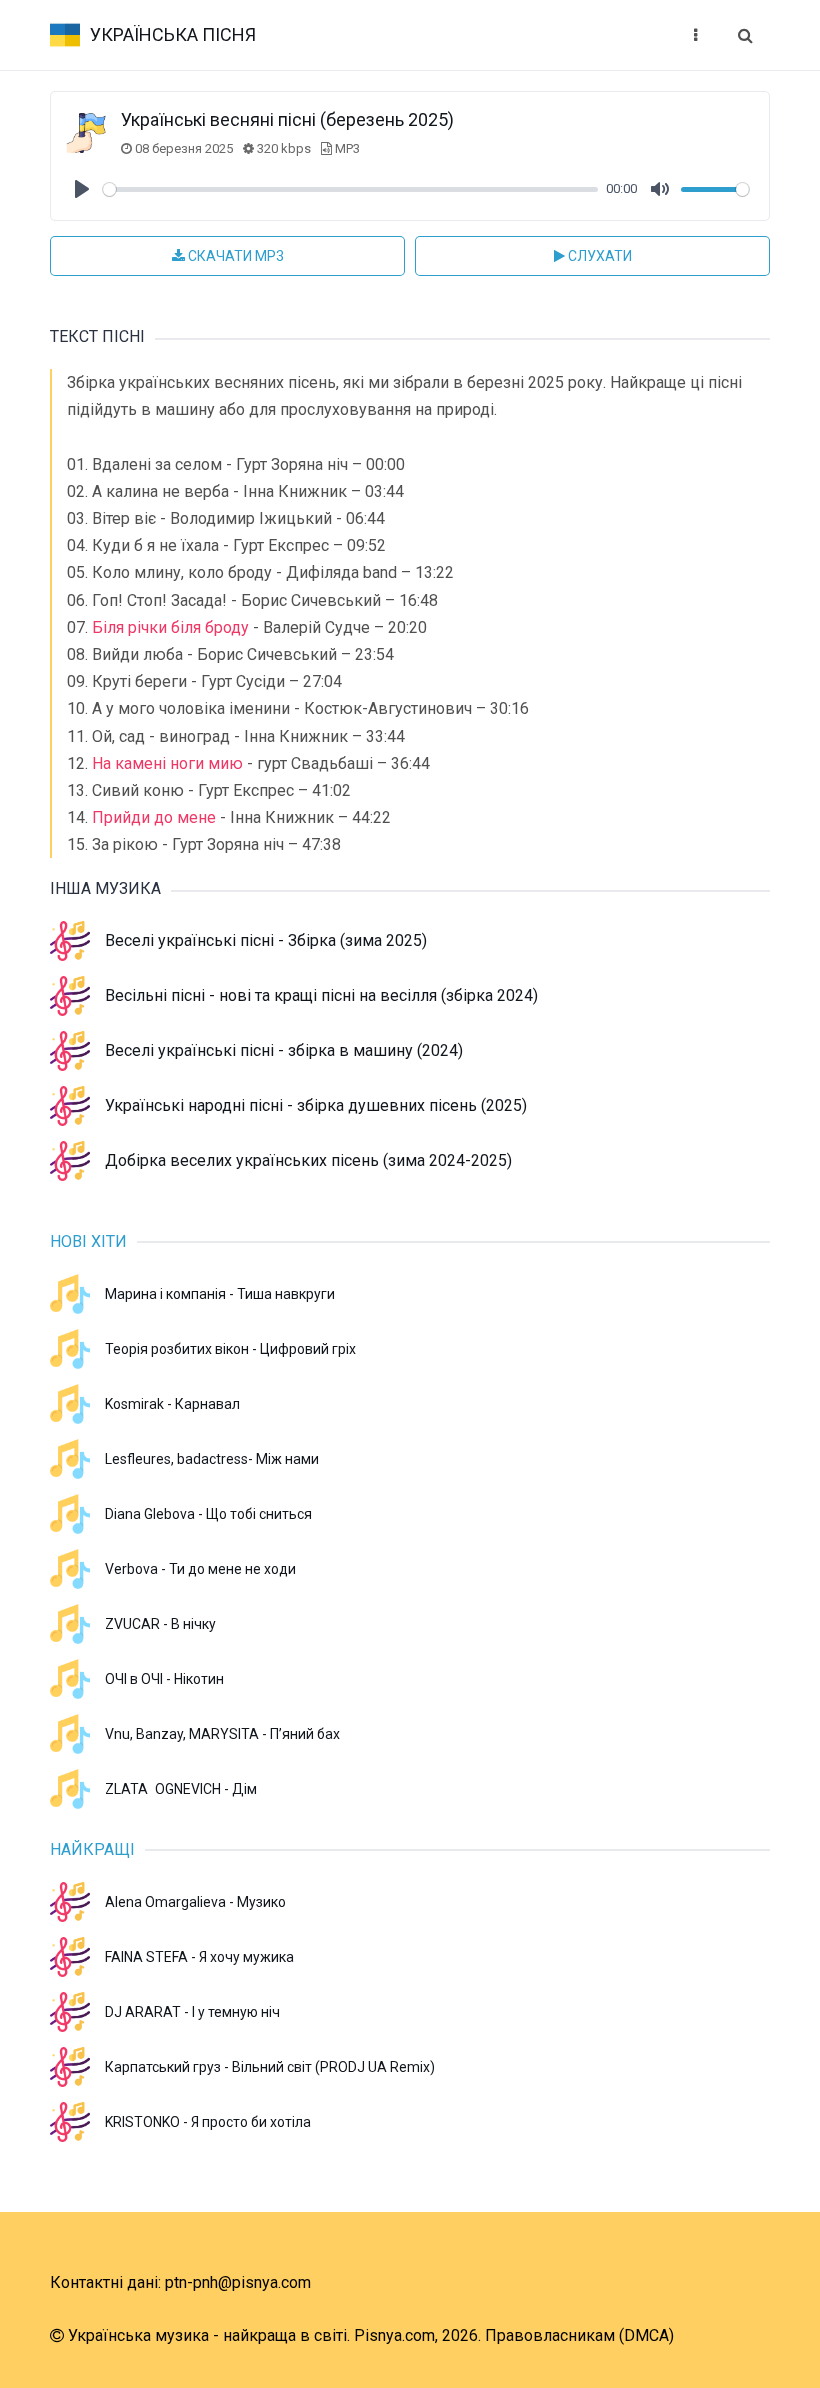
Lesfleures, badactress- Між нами (212, 1459)
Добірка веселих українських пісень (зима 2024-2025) (308, 1160)
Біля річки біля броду (170, 627)
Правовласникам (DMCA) (579, 2335)
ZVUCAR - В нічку (160, 1624)
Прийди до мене (154, 817)
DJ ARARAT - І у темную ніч (192, 2012)
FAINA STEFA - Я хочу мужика (199, 1957)
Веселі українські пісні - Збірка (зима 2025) (266, 940)
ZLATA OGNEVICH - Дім (181, 1789)
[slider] (350, 189)
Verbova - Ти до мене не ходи (200, 1569)
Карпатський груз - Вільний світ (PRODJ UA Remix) (270, 2067)
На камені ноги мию (167, 763)
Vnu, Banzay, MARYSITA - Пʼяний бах (222, 1734)
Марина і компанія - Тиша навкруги (220, 1294)
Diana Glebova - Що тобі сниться (208, 1514)
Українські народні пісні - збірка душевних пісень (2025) (316, 1105)
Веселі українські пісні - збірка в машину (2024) (284, 1050)
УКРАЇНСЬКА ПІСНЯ (173, 34)
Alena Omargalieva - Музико (195, 1902)
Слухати (598, 256)
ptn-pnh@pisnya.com (238, 2282)
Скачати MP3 (234, 256)
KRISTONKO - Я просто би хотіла (208, 2122)
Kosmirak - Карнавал (172, 1404)
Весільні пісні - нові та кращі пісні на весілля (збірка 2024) (321, 995)
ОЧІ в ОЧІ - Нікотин (164, 1679)
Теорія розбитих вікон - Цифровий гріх (230, 1349)
